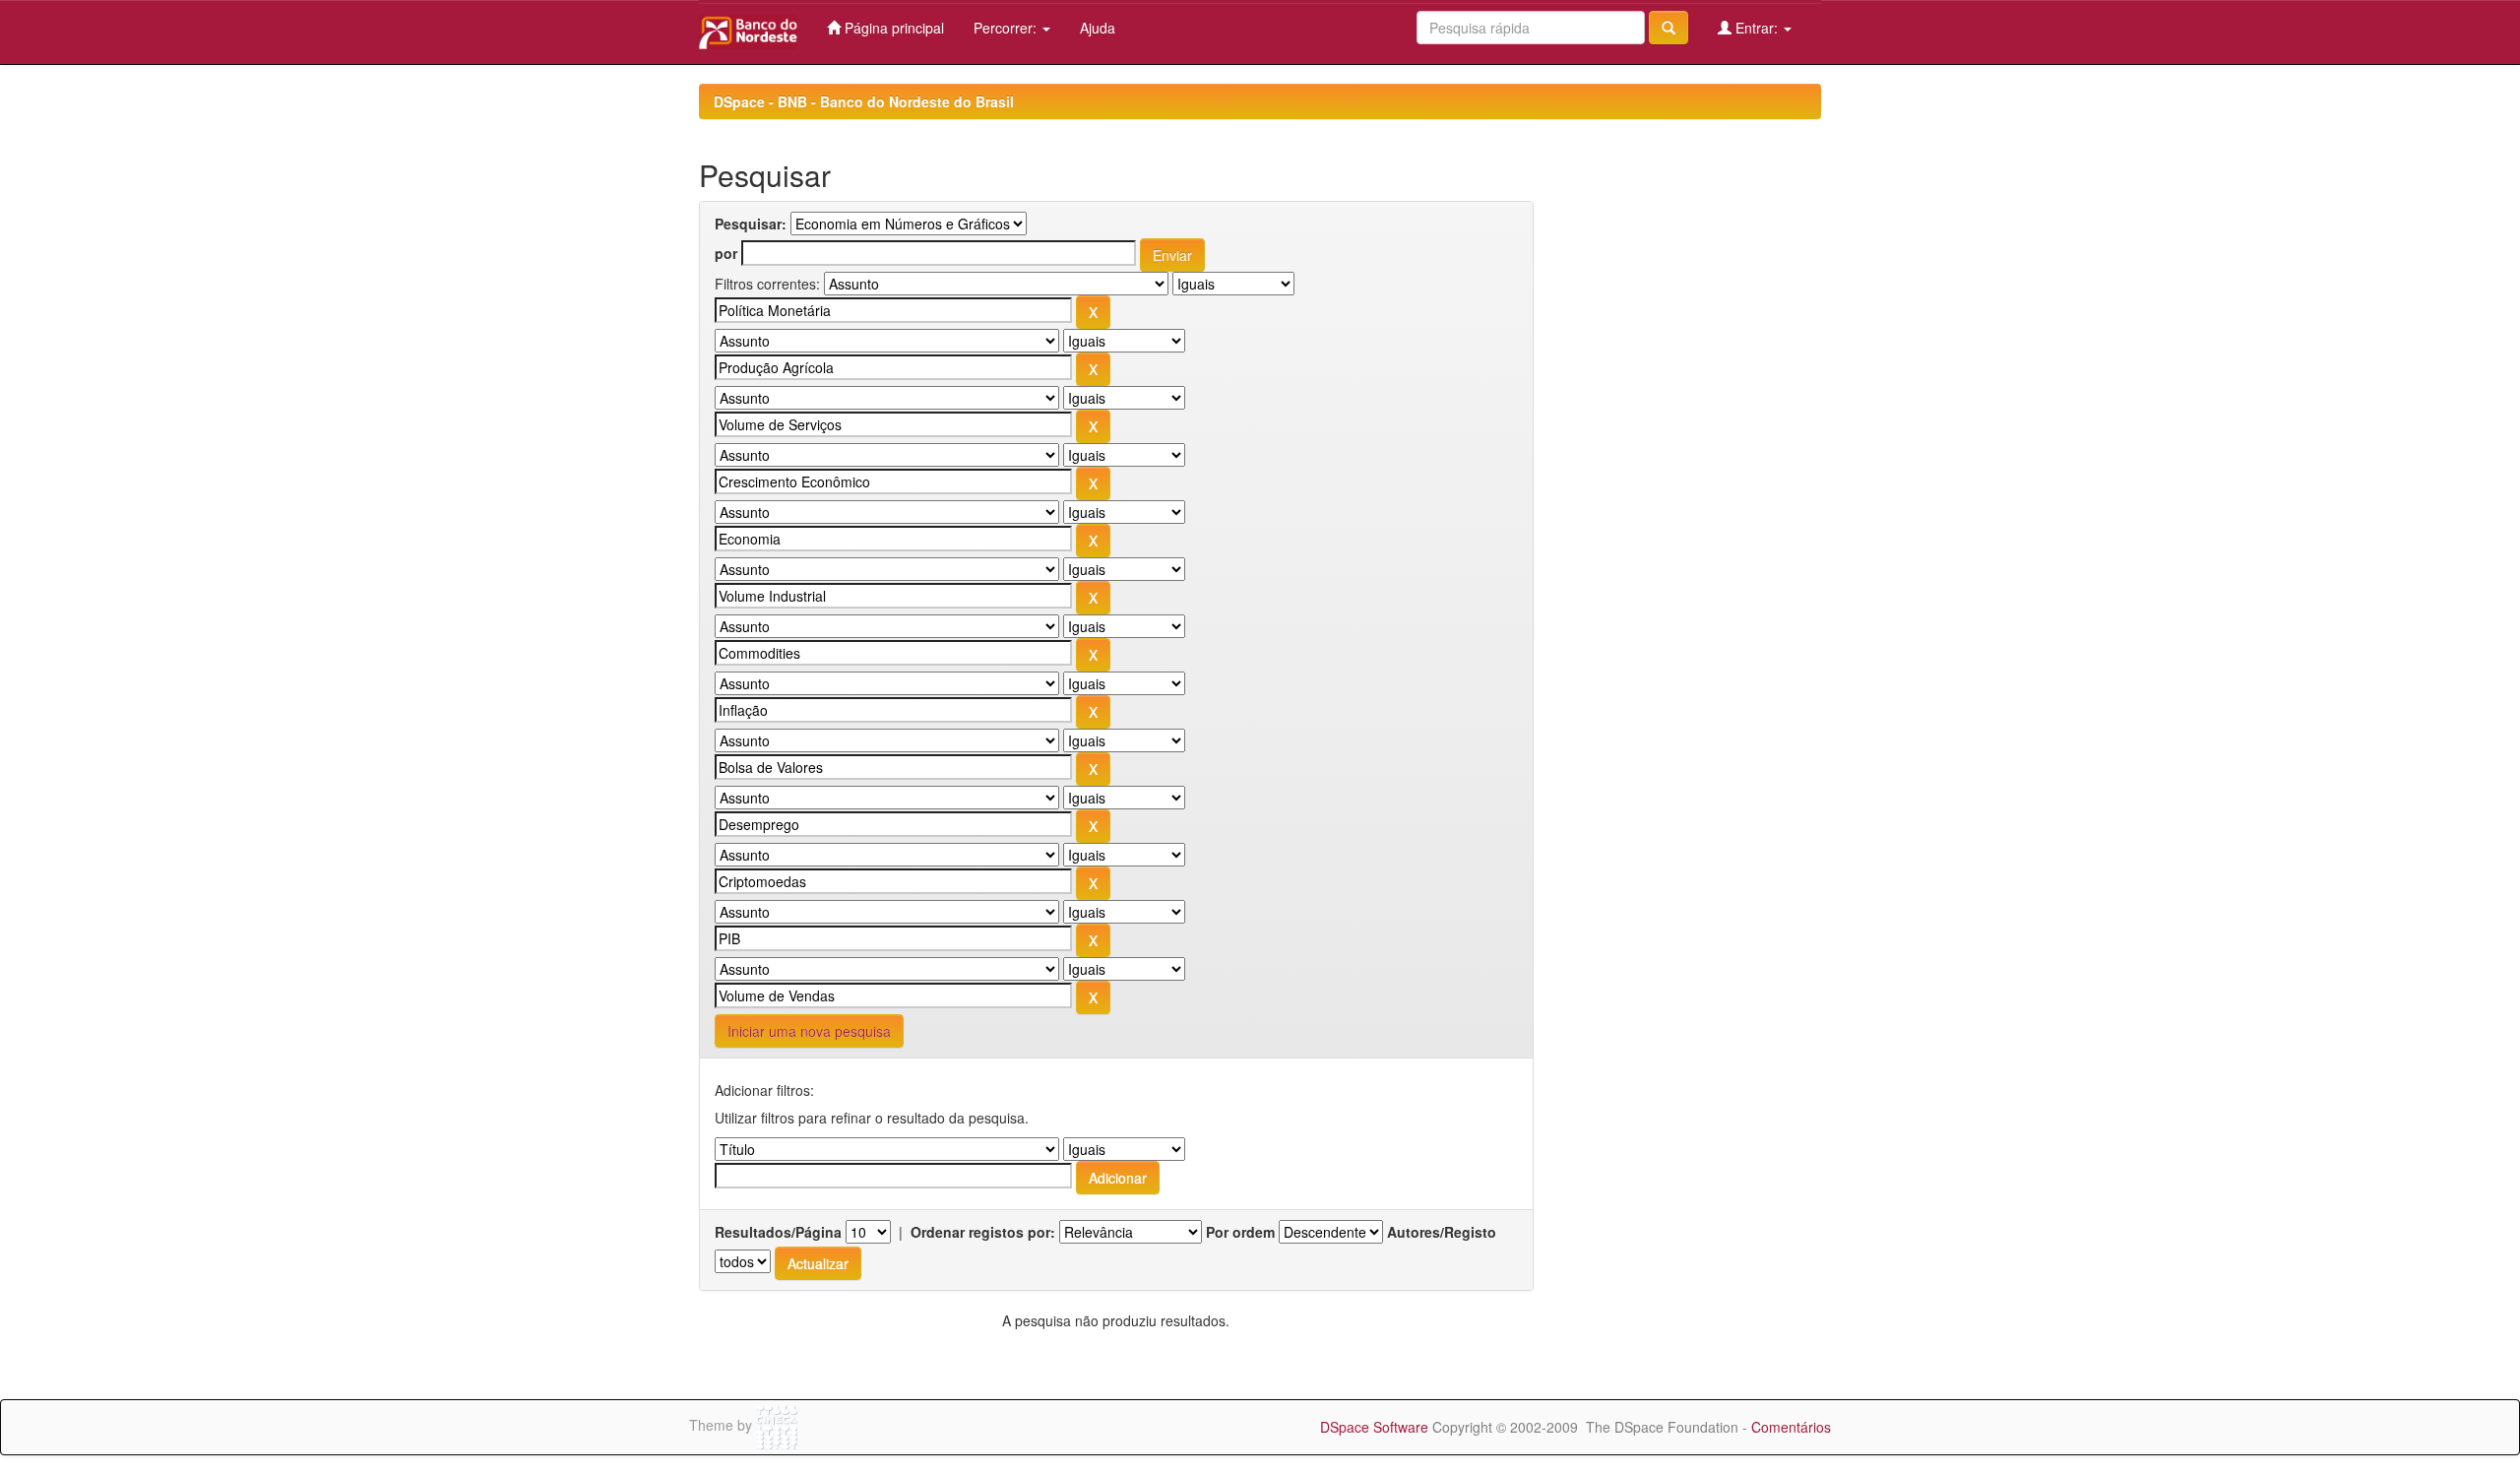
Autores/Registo (1442, 1232)
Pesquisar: (751, 224)
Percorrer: (1007, 28)
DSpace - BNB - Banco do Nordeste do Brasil (864, 101)
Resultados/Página (778, 1232)
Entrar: (1757, 28)
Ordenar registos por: (983, 1232)
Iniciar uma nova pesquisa (809, 1031)
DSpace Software (1374, 1427)
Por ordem (1240, 1232)
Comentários (1791, 1427)
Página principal (892, 28)
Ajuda (1098, 28)
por (726, 253)
